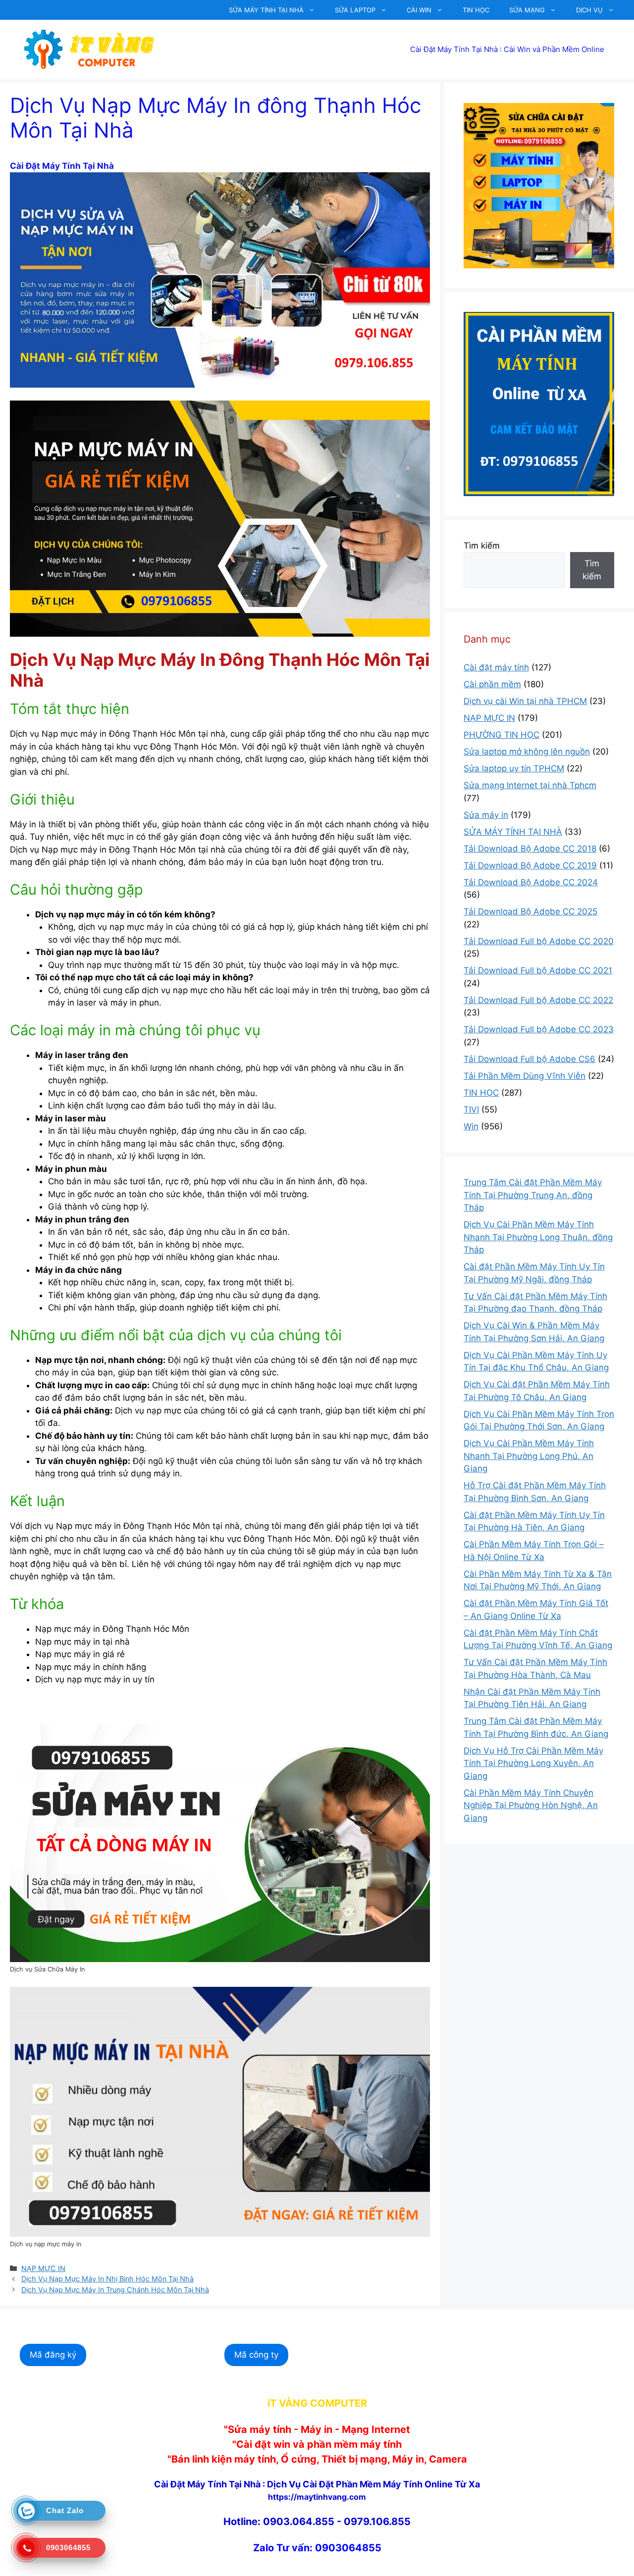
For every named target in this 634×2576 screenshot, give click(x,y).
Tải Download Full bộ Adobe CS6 (529, 1059)
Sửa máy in (486, 815)
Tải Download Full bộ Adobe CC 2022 (538, 1000)
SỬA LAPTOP (355, 10)
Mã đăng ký (53, 2355)
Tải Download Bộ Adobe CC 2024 (531, 882)
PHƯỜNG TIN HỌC (502, 735)
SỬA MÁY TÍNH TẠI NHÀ (266, 10)
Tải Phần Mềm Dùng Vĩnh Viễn (525, 1076)
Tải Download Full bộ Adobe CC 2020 (539, 941)
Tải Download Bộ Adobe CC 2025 (530, 911)
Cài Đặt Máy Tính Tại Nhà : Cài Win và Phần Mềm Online (507, 49)
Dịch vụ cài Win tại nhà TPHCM (525, 701)
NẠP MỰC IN (43, 2268)
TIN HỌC (476, 10)
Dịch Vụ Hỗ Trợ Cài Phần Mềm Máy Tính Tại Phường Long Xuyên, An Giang (533, 1763)
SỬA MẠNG (527, 10)
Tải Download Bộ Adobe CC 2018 (530, 849)
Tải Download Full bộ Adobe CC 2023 (539, 1029)
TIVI (471, 1110)
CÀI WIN (419, 10)
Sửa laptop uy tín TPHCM (514, 768)
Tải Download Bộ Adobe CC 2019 (530, 865)
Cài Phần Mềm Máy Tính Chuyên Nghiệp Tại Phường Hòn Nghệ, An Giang (531, 1805)
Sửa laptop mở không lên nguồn (527, 752)
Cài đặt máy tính (496, 667)
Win (471, 1126)
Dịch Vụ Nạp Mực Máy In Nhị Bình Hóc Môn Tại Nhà (107, 2279)
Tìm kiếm (482, 546)
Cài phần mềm (492, 684)
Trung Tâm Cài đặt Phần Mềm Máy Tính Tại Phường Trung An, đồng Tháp (533, 1195)
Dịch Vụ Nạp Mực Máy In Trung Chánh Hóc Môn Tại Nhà (115, 2290)
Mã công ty (256, 2355)
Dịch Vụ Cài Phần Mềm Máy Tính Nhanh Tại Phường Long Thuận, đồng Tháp (538, 1237)
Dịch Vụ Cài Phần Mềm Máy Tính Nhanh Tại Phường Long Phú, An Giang (529, 1456)
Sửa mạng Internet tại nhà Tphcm (530, 785)
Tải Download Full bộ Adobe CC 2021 (538, 970)
